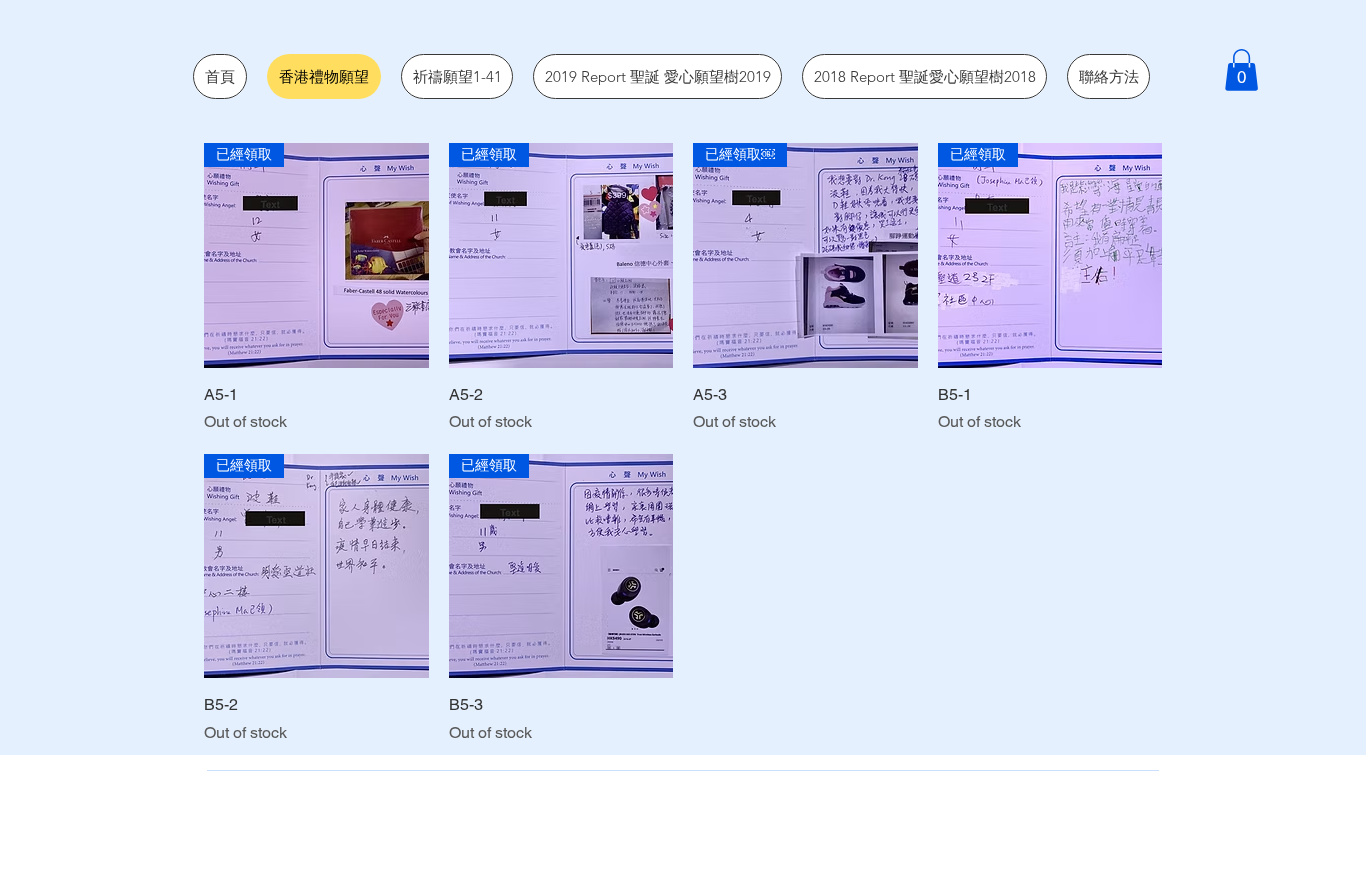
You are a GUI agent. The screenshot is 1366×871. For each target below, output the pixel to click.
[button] (1241, 70)
